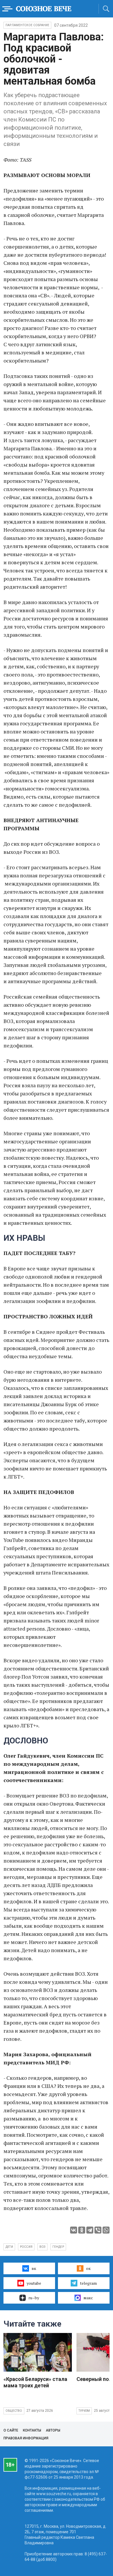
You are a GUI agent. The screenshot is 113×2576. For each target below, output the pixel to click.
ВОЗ (42, 2247)
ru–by (34, 2298)
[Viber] (98, 2230)
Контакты (32, 2430)
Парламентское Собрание (27, 25)
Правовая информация (26, 2438)
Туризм (84, 2411)
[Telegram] (90, 2230)
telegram (88, 2283)
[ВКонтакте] (74, 2230)
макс (88, 2298)
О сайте (11, 2430)
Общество (14, 2411)
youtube (34, 2283)
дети (9, 2247)
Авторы (53, 2430)
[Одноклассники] (82, 2230)
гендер (58, 2247)
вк (34, 2268)
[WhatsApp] (106, 2230)
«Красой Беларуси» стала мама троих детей (35, 2382)
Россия (26, 2247)
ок (88, 2268)
